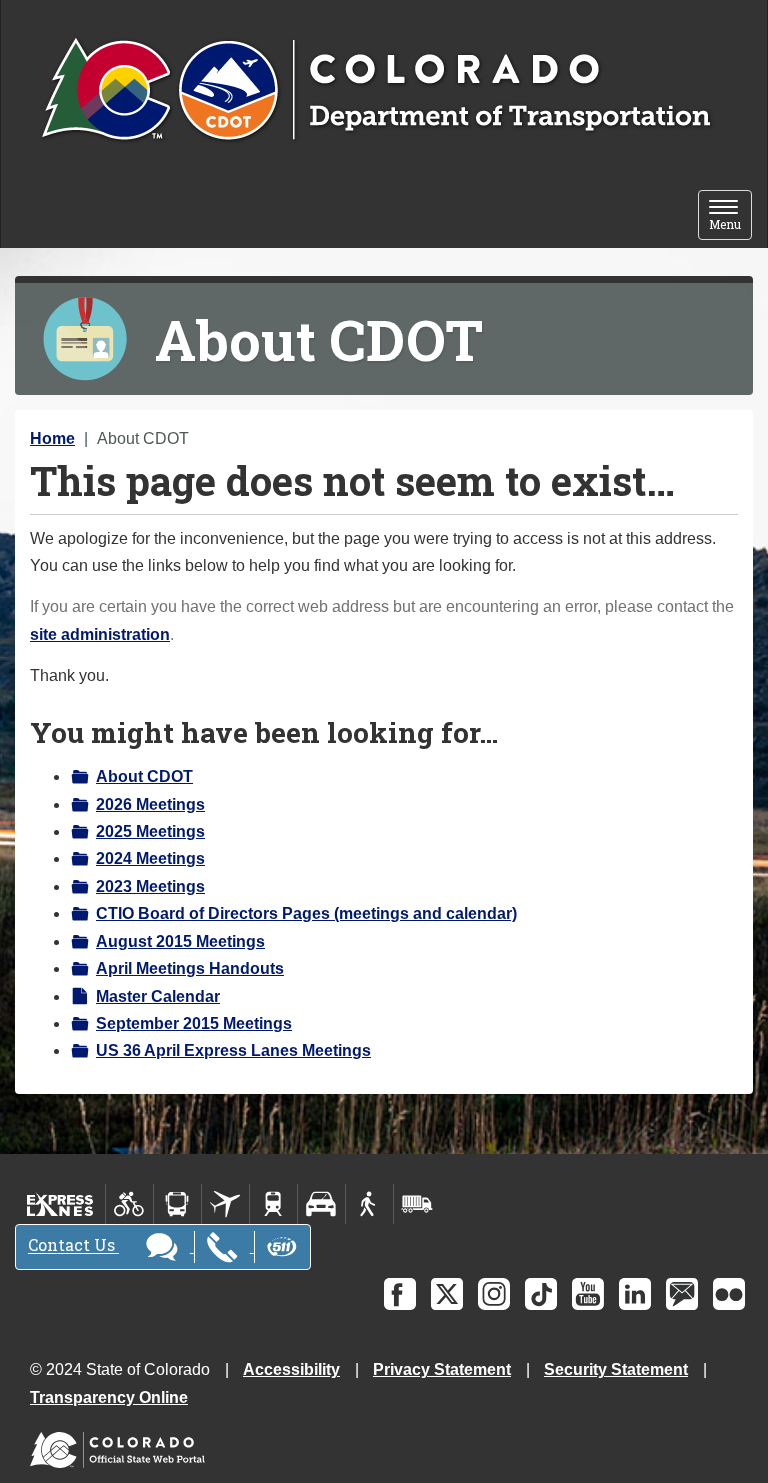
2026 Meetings (150, 804)
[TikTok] (541, 1294)
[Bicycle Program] (129, 1204)
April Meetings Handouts (190, 968)
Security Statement (616, 1369)
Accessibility (291, 1369)
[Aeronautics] (225, 1204)
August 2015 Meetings (180, 941)
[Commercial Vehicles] (417, 1204)
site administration (100, 634)
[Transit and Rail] (177, 1204)
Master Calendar (158, 996)
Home (52, 438)
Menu (730, 216)
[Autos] (321, 1204)
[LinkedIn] (635, 1294)
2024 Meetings (150, 858)
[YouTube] (588, 1294)
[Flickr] (729, 1294)
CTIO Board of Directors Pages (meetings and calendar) (306, 913)
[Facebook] (400, 1294)
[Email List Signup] (682, 1294)
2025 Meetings (150, 831)
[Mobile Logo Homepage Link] (375, 91)
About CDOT (144, 776)
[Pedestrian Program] (369, 1204)
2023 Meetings (150, 886)
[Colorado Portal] (121, 1444)
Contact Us (73, 1245)
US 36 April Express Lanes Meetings (233, 1050)
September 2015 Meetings (194, 1023)
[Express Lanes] (60, 1204)
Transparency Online (109, 1397)
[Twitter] (447, 1294)
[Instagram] (494, 1294)
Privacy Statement (442, 1369)
